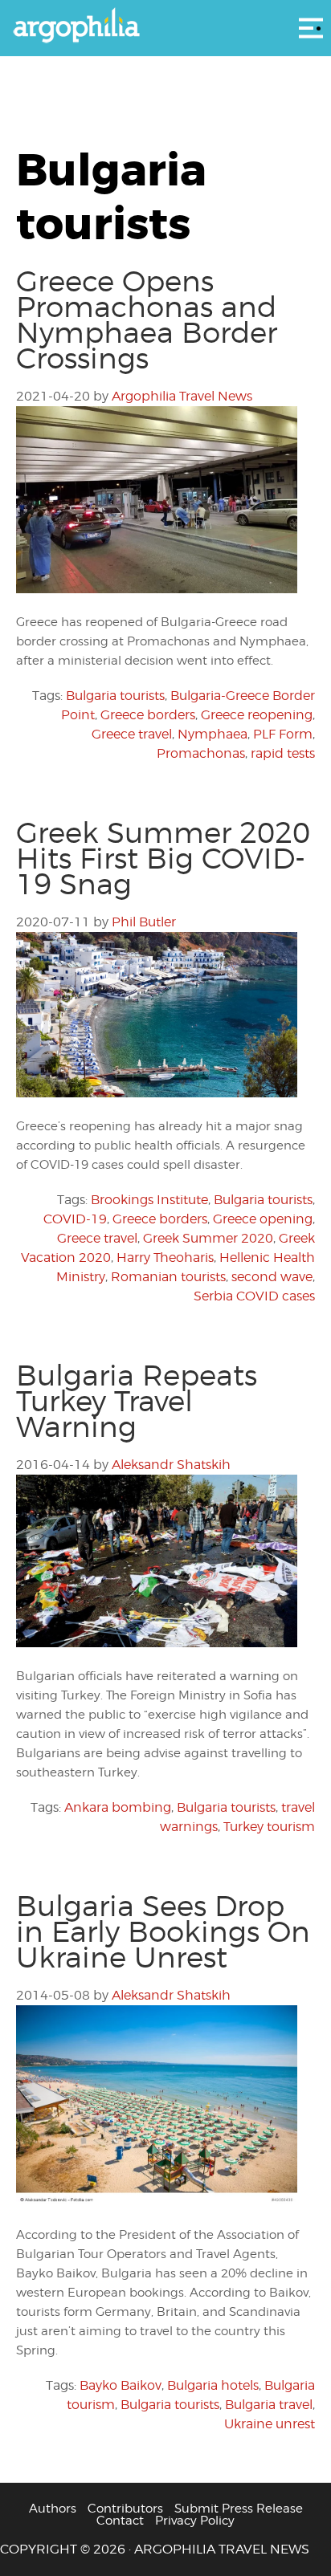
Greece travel (132, 734)
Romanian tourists (168, 1277)
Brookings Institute (149, 1200)
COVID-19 (75, 1219)
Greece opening (263, 1219)
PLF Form (283, 734)
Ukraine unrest (270, 2424)
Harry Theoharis (165, 1257)
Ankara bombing (118, 1807)
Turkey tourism (269, 1827)
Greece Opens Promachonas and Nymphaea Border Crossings (147, 319)
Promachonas (201, 753)
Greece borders (148, 715)
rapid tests (283, 753)
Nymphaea (212, 734)
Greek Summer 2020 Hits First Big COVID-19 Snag (163, 858)
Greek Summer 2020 (208, 1238)
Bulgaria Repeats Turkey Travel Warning (137, 1401)
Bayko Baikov (121, 2385)
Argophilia (165, 26)
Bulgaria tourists (115, 696)
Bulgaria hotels (213, 2385)
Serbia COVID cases (254, 1296)
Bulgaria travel (269, 2405)
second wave (272, 1277)
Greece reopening (257, 715)
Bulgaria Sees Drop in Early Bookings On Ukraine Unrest (163, 1931)
